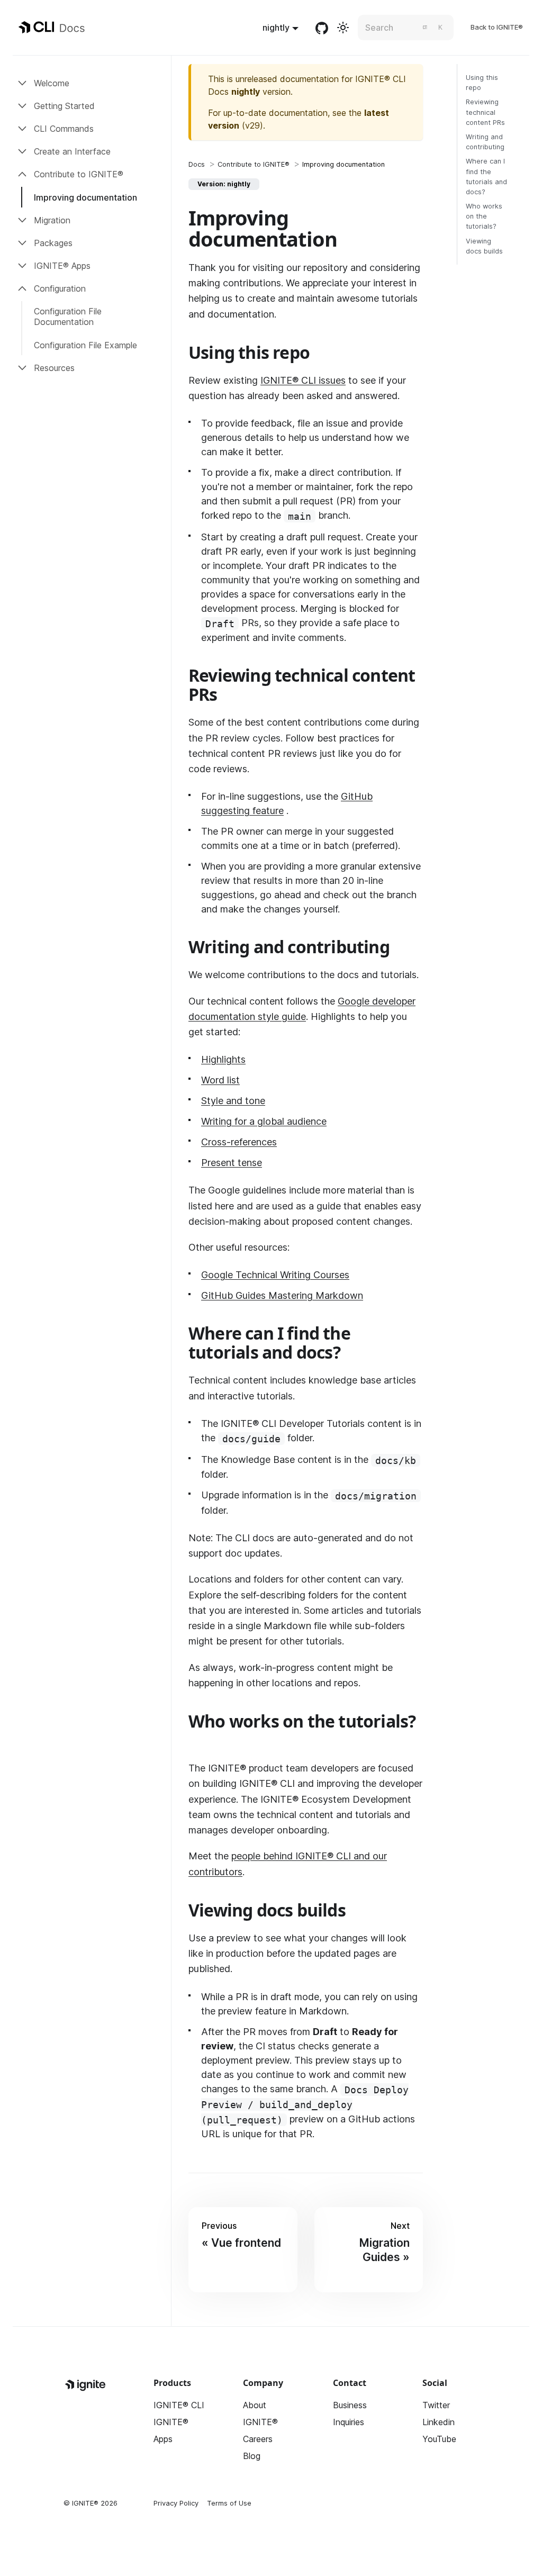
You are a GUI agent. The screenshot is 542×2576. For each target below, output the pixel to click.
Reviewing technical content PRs (485, 112)
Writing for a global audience (264, 1121)
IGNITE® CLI (179, 2405)
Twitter (436, 2405)
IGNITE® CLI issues (303, 380)
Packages (53, 243)
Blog (252, 2456)
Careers (258, 2439)
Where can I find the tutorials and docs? (486, 177)
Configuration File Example (85, 345)
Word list (220, 1080)
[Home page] (197, 164)
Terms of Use (229, 2503)
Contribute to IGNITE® (79, 174)
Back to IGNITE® (497, 27)
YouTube (439, 2439)
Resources (54, 368)
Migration (52, 220)
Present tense (232, 1163)
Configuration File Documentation (68, 317)
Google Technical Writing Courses (275, 1275)
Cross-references (239, 1142)
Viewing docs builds (484, 246)
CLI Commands (64, 129)
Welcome (52, 83)
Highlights (223, 1059)
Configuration (60, 288)
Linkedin (439, 2422)
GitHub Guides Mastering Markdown (282, 1295)
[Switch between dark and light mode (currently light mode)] (343, 28)
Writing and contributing (485, 142)
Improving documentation (85, 197)
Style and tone (233, 1101)
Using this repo (482, 83)
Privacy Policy (176, 2503)
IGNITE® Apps (62, 266)
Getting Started (64, 106)
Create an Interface (72, 151)
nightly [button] (276, 28)
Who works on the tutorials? (484, 216)
